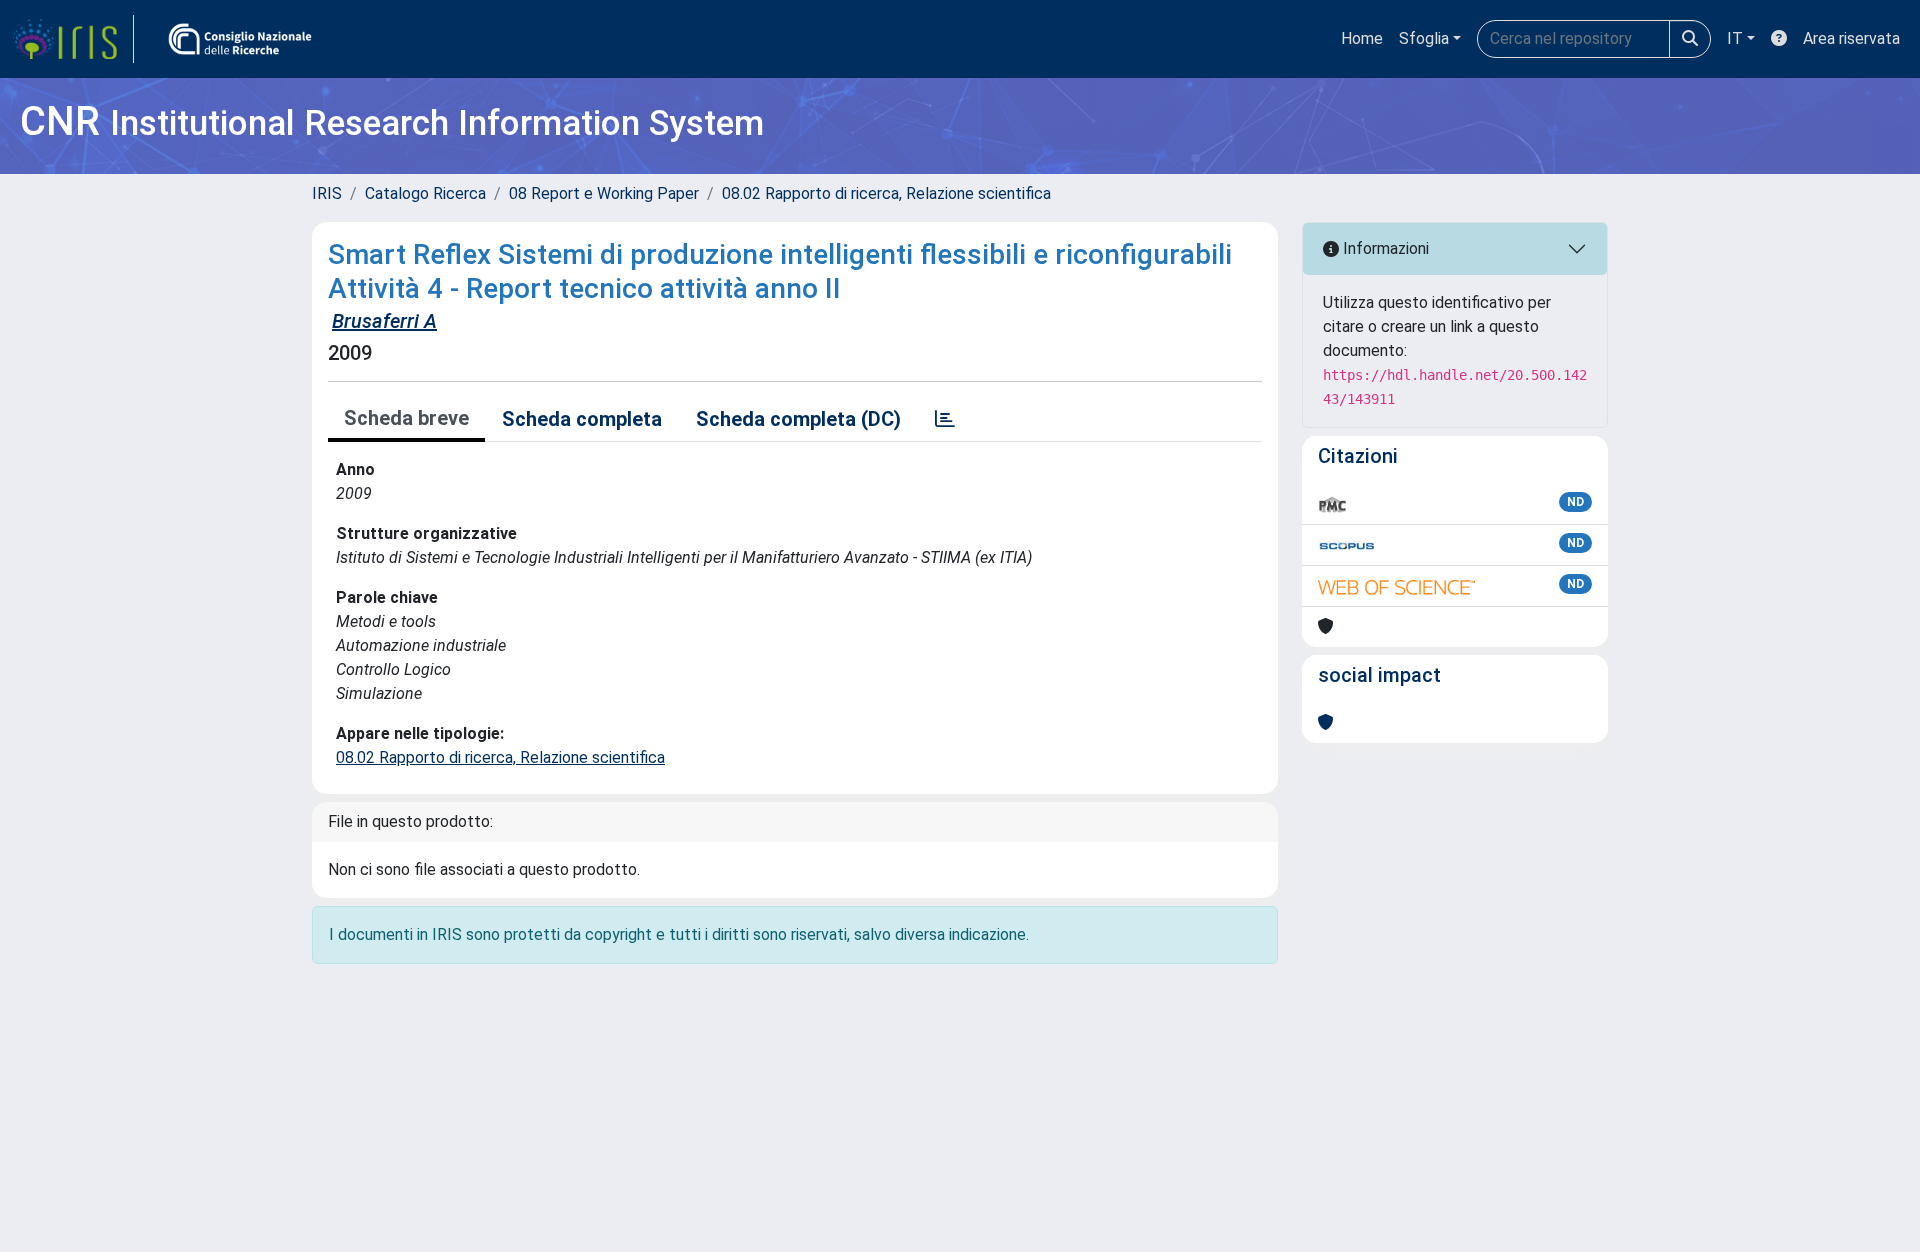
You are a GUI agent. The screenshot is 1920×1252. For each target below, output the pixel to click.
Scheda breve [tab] (406, 418)
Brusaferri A (384, 321)
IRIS (327, 193)
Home (1362, 38)
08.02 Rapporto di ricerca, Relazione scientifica (886, 193)
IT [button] (1735, 38)
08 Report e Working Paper (604, 193)
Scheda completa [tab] (582, 419)
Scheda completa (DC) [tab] (798, 419)
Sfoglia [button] (1424, 38)
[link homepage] (73, 39)
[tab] (945, 419)
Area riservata (1851, 38)
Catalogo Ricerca (425, 193)
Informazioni (1384, 248)
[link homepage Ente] (240, 39)
